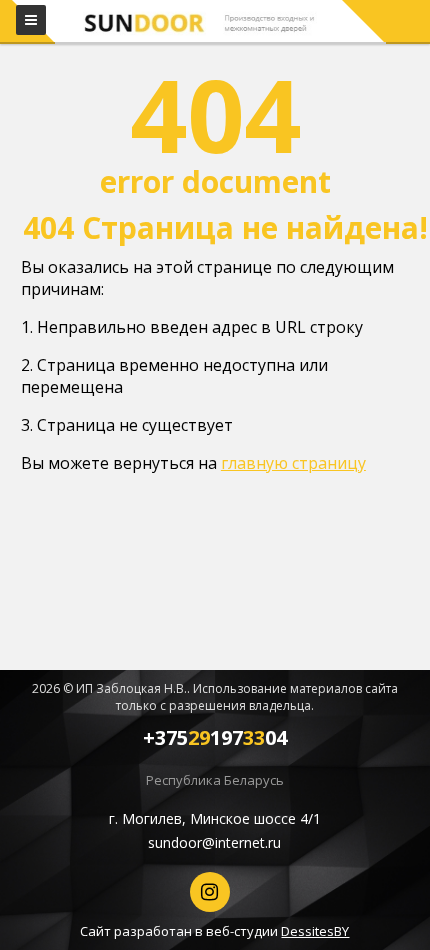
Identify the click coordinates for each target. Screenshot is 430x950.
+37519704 (215, 737)
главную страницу (293, 463)
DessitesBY (315, 931)
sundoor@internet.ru (214, 842)
